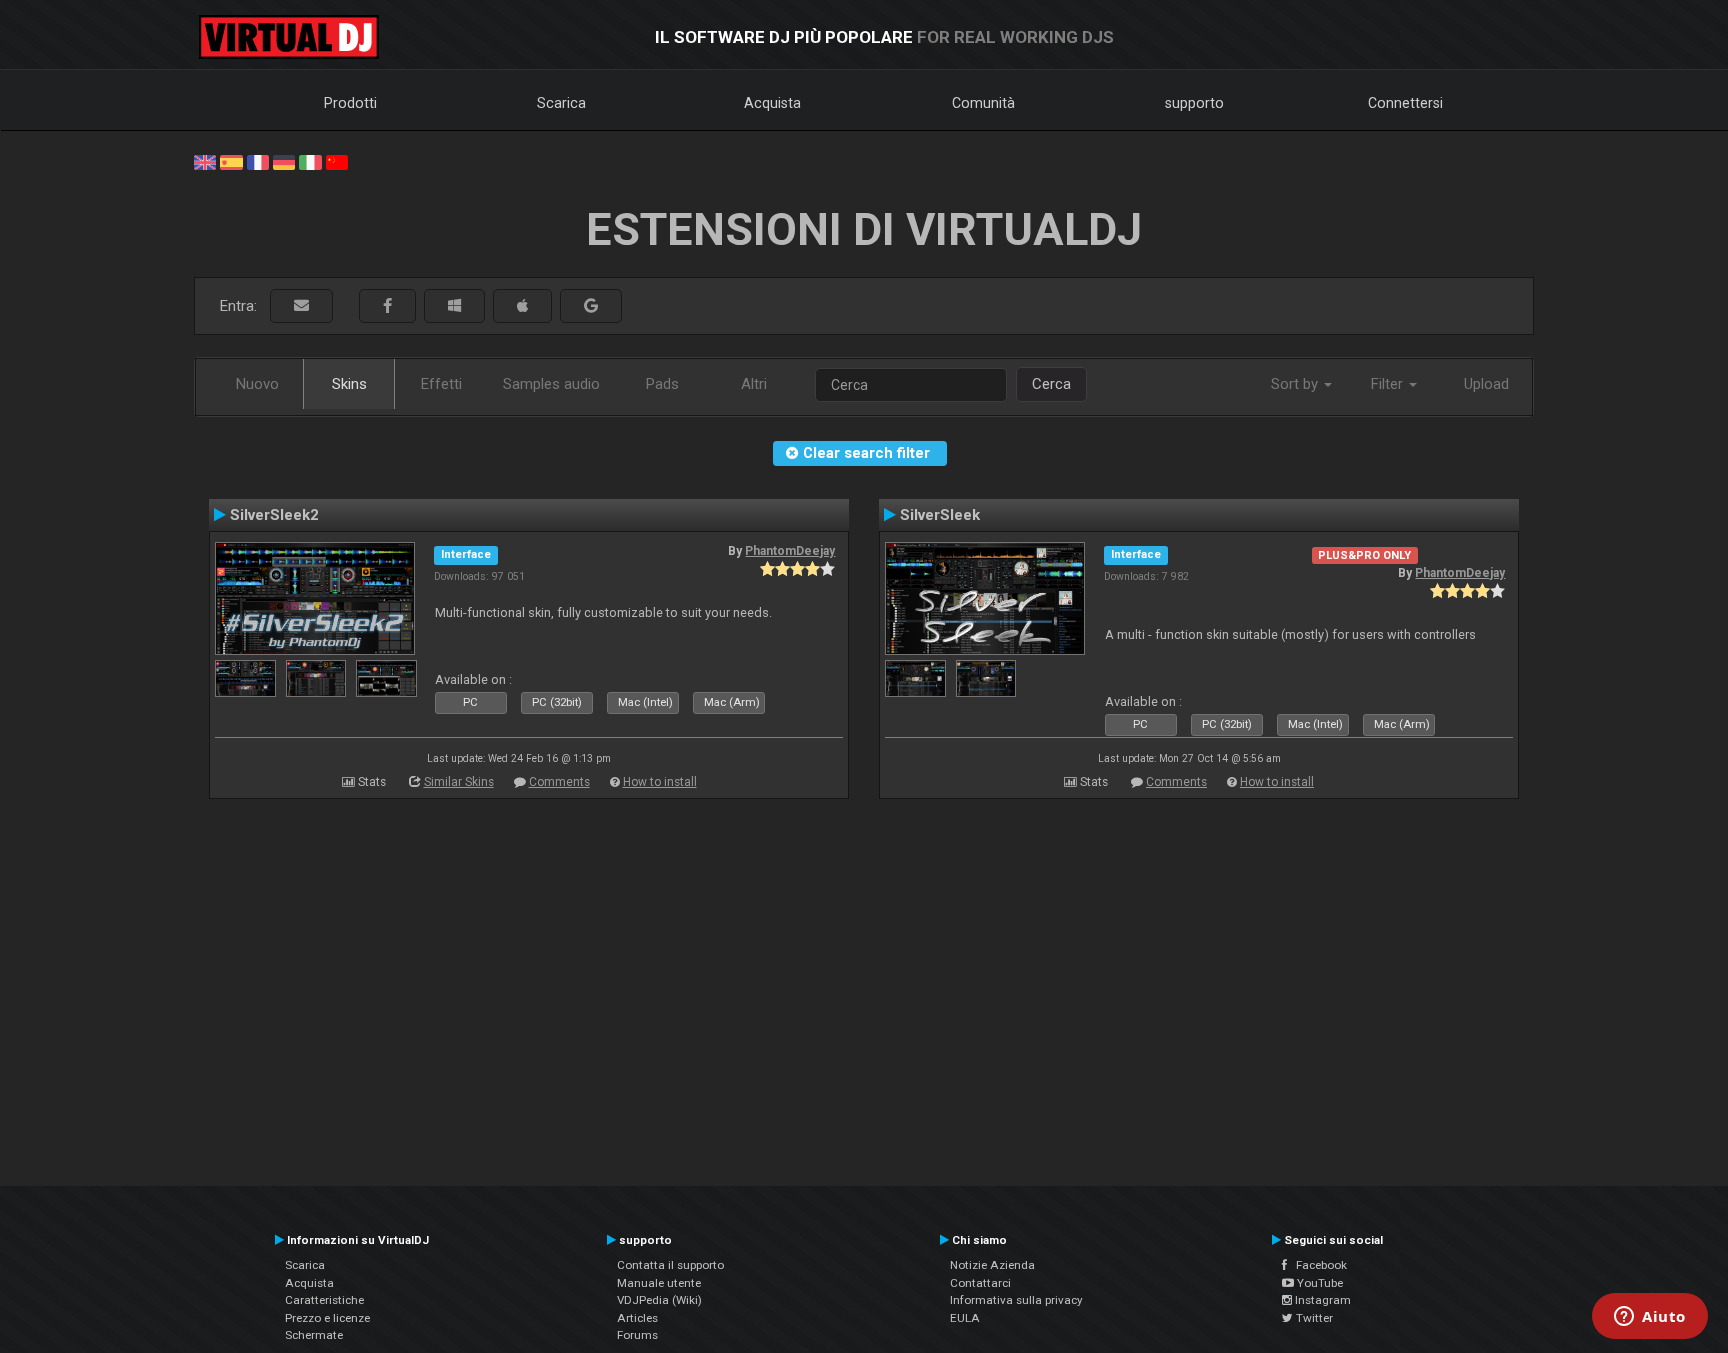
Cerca (1051, 384)
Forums (637, 1335)
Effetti (441, 384)
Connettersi (1405, 103)
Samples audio (551, 384)
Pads (662, 384)
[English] (205, 161)
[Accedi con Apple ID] (522, 306)
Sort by (1296, 384)
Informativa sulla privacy (1016, 1300)
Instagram (1321, 1300)
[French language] (258, 161)
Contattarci (980, 1283)
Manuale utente (659, 1283)
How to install (660, 782)
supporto (1194, 103)
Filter (1389, 384)
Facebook (1317, 1265)
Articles (637, 1318)
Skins (349, 384)
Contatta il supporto (670, 1265)
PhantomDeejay (790, 551)
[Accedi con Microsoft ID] (454, 306)
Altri (754, 384)
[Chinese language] (337, 161)
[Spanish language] (231, 161)
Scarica (561, 103)
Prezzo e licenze (327, 1318)
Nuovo (257, 384)
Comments (559, 782)
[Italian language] (310, 161)
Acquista (772, 103)
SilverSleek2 (274, 515)
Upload (1486, 384)
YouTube (1318, 1283)
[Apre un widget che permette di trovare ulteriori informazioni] (1650, 1318)
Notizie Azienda (992, 1265)
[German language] (284, 161)
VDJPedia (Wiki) (659, 1300)
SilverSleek (940, 515)
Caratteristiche (324, 1300)
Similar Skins (459, 782)
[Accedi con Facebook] (387, 306)
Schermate (314, 1335)
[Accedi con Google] (591, 306)
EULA (965, 1318)
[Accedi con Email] (301, 306)
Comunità (983, 103)
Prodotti (350, 103)
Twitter (1313, 1318)
